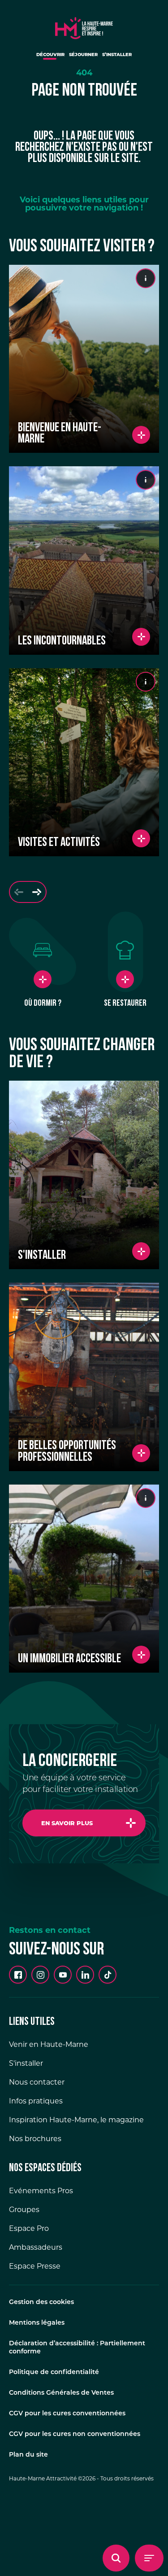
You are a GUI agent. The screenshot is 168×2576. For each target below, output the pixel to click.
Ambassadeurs (36, 2247)
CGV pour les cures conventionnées (67, 2414)
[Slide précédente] (19, 892)
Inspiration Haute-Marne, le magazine (76, 2120)
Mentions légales (37, 2323)
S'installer (26, 2063)
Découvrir (50, 55)
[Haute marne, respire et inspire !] (84, 26)
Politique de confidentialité (54, 2372)
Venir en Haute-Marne (49, 2044)
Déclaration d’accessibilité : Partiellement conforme (77, 2348)
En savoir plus (67, 1823)
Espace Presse (35, 2266)
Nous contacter (37, 2082)
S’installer (117, 55)
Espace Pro (29, 2228)
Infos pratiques (36, 2101)
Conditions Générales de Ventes (61, 2393)
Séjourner (83, 55)
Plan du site (28, 2455)
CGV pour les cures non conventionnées (75, 2434)
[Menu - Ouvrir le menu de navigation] (149, 2558)
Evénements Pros (41, 2191)
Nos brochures (35, 2139)
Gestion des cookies (41, 2302)
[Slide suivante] (37, 892)
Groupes (24, 2210)
